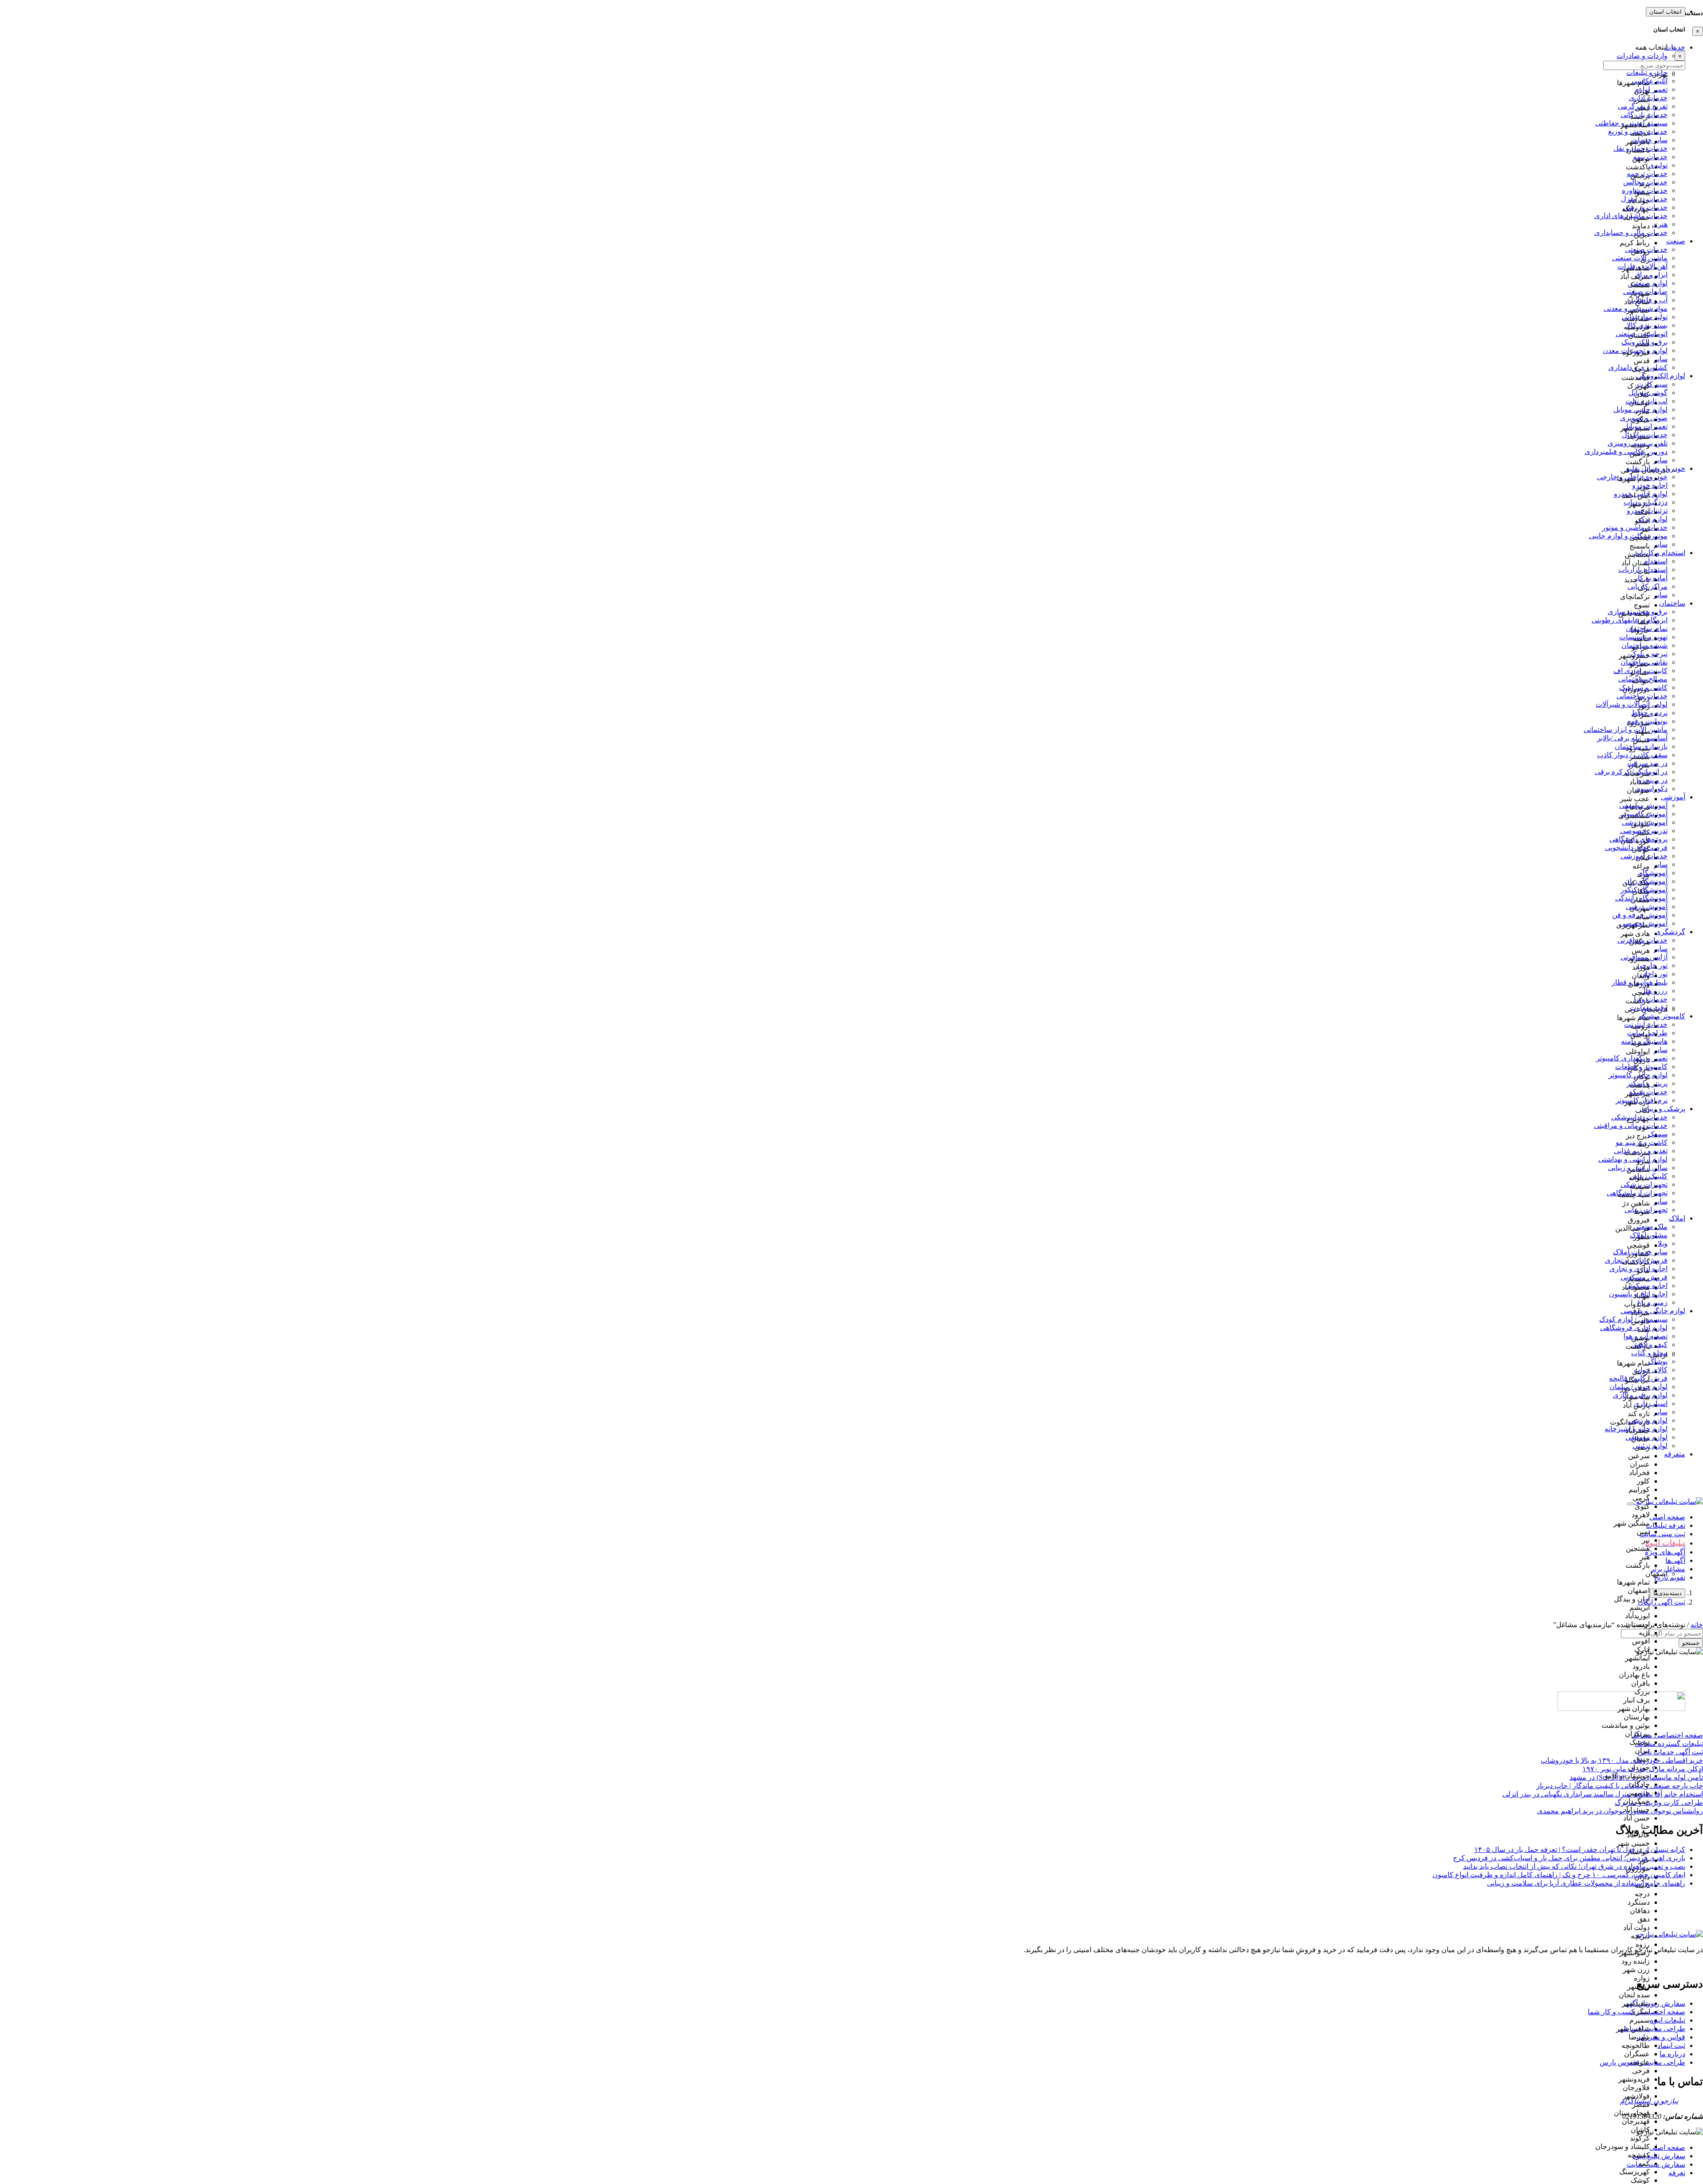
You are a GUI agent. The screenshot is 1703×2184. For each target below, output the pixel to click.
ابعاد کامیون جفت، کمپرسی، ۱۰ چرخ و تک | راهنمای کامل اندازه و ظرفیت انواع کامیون (1559, 1875)
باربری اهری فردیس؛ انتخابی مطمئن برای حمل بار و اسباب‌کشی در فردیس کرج (1569, 1858)
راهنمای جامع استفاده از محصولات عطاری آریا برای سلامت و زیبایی (1586, 1883)
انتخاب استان (1666, 12)
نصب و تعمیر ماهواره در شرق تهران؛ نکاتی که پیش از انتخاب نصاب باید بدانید (1574, 1866)
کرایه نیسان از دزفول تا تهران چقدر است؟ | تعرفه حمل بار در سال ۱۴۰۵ (1580, 1849)
